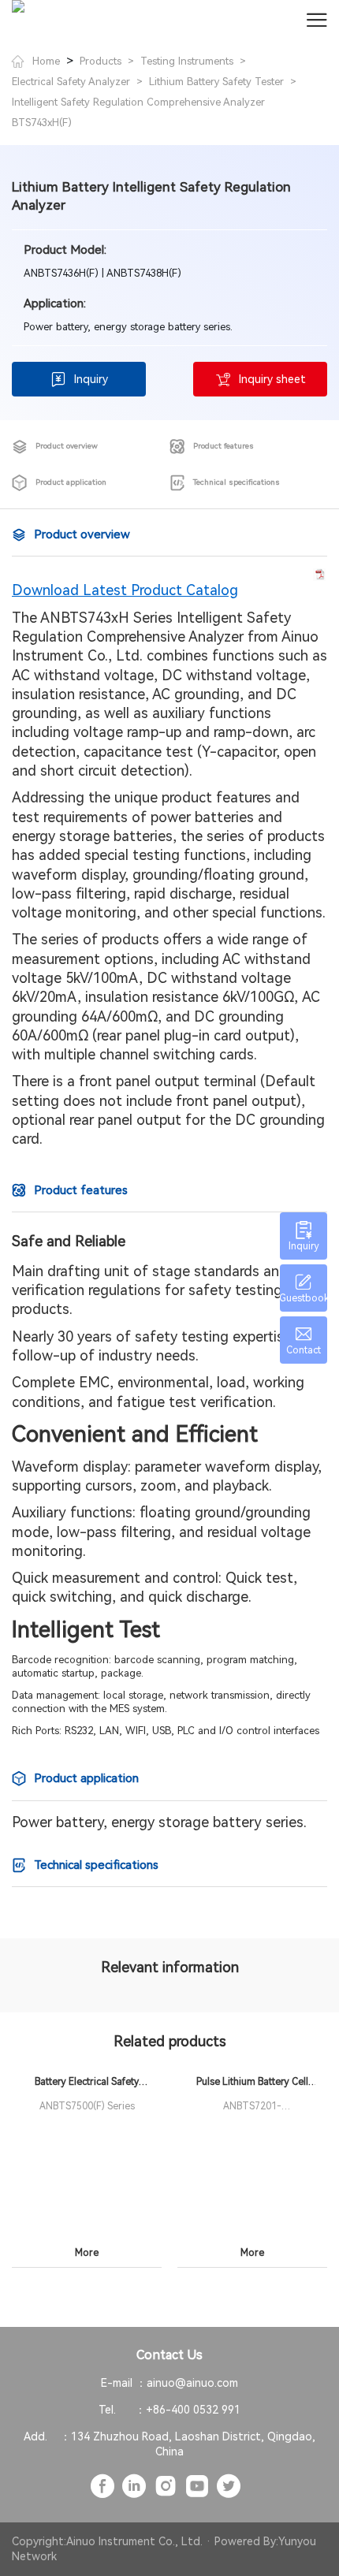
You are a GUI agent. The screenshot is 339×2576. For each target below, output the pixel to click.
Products (101, 61)
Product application (71, 482)
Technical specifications (237, 482)
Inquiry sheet (272, 379)
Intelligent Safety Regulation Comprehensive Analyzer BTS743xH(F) (138, 112)
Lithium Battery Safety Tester (216, 82)
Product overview (67, 446)
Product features (224, 446)
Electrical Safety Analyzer (71, 82)
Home (46, 61)
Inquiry (91, 379)
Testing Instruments (187, 61)
